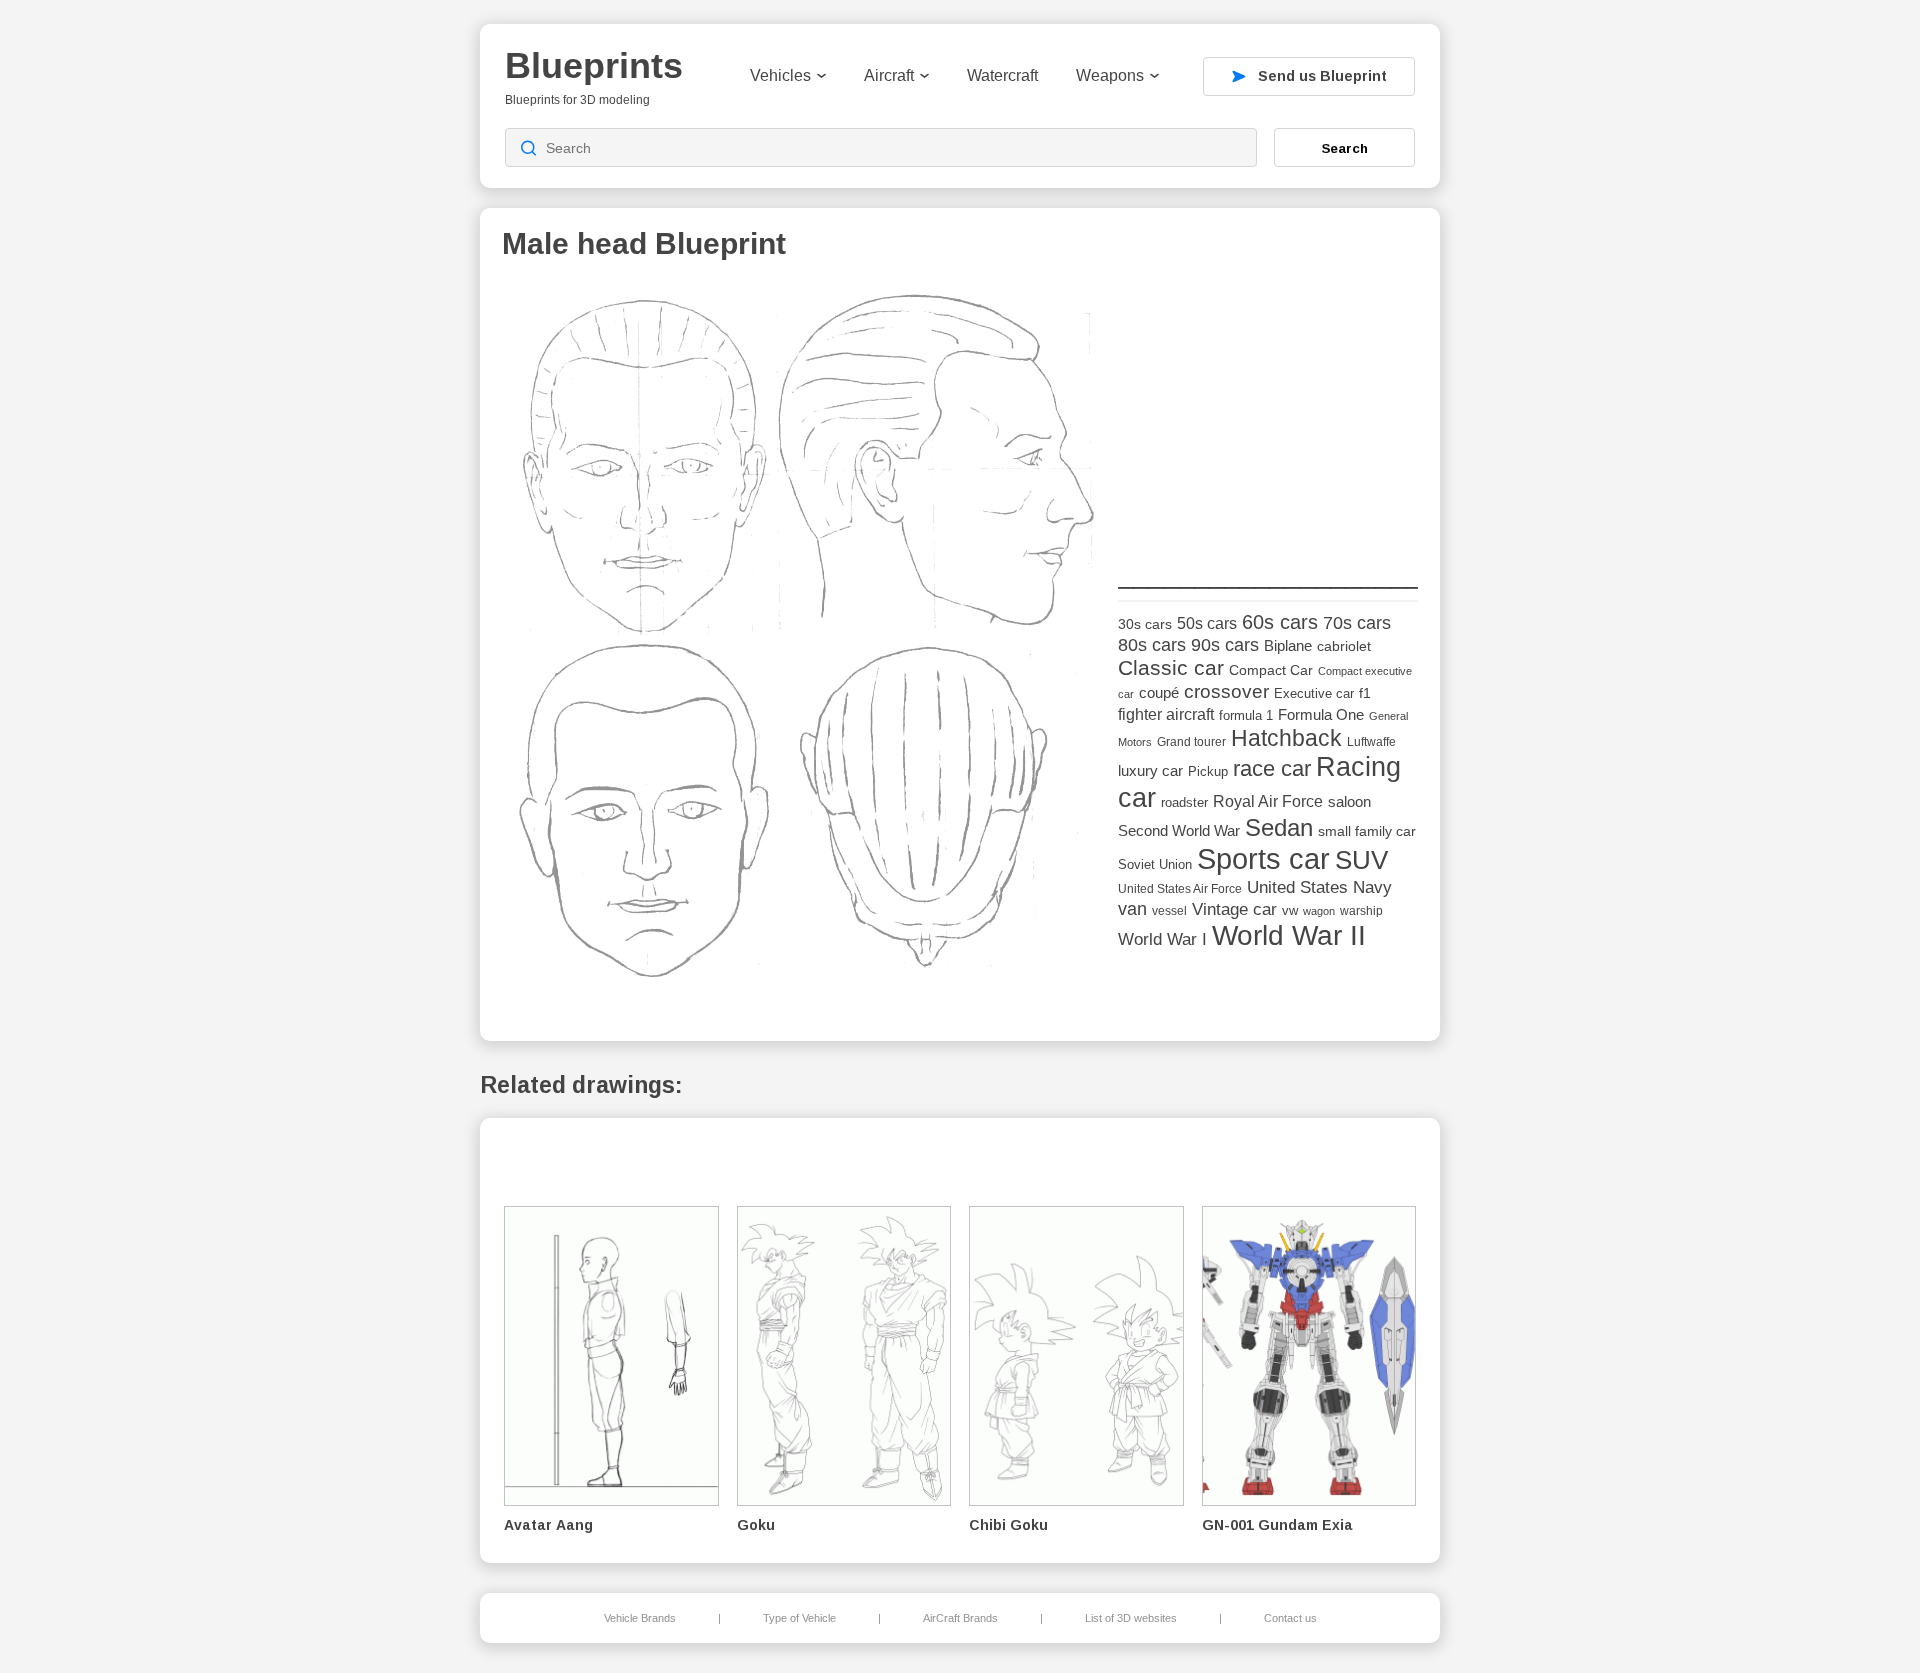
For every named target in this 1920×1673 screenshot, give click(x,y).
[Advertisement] (1268, 409)
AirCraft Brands (960, 1618)
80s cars (1152, 645)
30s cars (1145, 624)
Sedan (1279, 827)
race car (1272, 768)
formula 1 (1246, 715)
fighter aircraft (1166, 714)
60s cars (1280, 622)
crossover (1226, 691)
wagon (1319, 911)
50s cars (1207, 623)
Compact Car (1271, 670)
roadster (1184, 802)
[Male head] (803, 641)
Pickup (1208, 771)
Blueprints (594, 65)
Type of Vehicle (799, 1618)
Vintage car (1234, 909)
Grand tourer (1191, 741)
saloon (1349, 801)
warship (1361, 911)
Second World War (1179, 831)
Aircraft (889, 75)
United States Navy (1319, 887)
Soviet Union (1155, 864)
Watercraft (1002, 75)
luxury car (1150, 770)
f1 (1365, 693)
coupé (1159, 692)
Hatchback (1286, 738)
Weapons (1110, 75)
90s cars (1225, 645)
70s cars (1357, 623)
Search (1345, 148)
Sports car (1263, 858)
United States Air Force (1180, 888)
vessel (1169, 911)
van (1132, 909)
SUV (1361, 860)
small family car (1367, 831)
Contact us (1290, 1618)
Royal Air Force (1268, 801)
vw (1290, 910)
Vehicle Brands (640, 1618)
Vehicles (780, 75)
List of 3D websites (1131, 1618)
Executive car (1314, 693)
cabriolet (1344, 646)
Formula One (1321, 714)
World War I (1162, 939)
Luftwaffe (1371, 742)
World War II (1289, 935)
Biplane (1288, 645)
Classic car (1171, 668)
